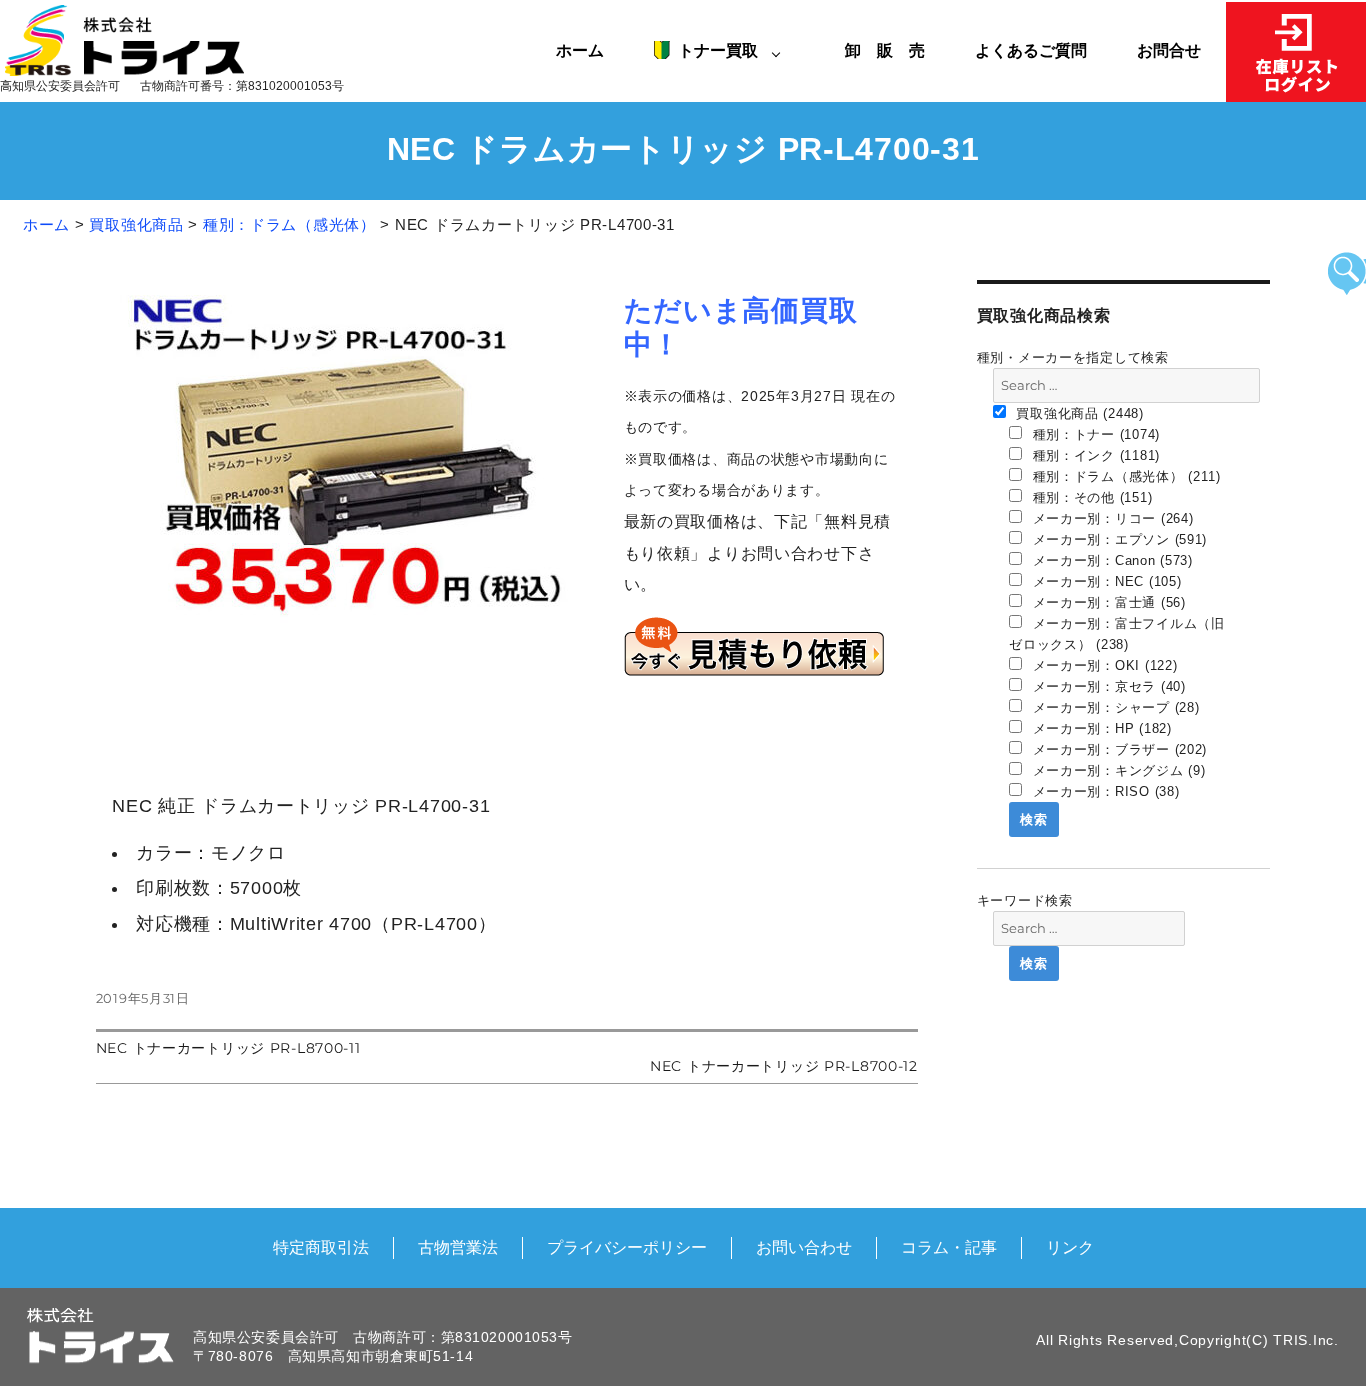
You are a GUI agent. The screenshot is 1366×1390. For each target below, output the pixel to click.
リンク (1070, 1247)
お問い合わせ (804, 1247)
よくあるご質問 (1031, 50)
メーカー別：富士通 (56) (1107, 602)
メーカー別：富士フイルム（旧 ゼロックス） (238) (1117, 634)
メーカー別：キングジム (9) (1117, 770)
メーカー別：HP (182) (1100, 728)
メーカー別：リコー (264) (1111, 518)
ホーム (580, 50)
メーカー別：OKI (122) (1103, 665)
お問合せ (1169, 50)
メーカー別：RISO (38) (1104, 791)
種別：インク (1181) (1094, 455)
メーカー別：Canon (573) (1110, 560)
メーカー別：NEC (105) (1105, 581)
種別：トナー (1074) (1094, 434)
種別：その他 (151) (1090, 497)
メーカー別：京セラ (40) (1107, 686)
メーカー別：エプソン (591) (1117, 539)
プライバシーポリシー (627, 1247)
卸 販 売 (893, 50)
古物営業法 (458, 1247)
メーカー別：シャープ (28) (1114, 707)
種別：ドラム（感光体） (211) (1124, 476)
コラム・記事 (949, 1247)
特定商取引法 (321, 1247)
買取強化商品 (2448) (1078, 413)
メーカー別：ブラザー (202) (1117, 749)
